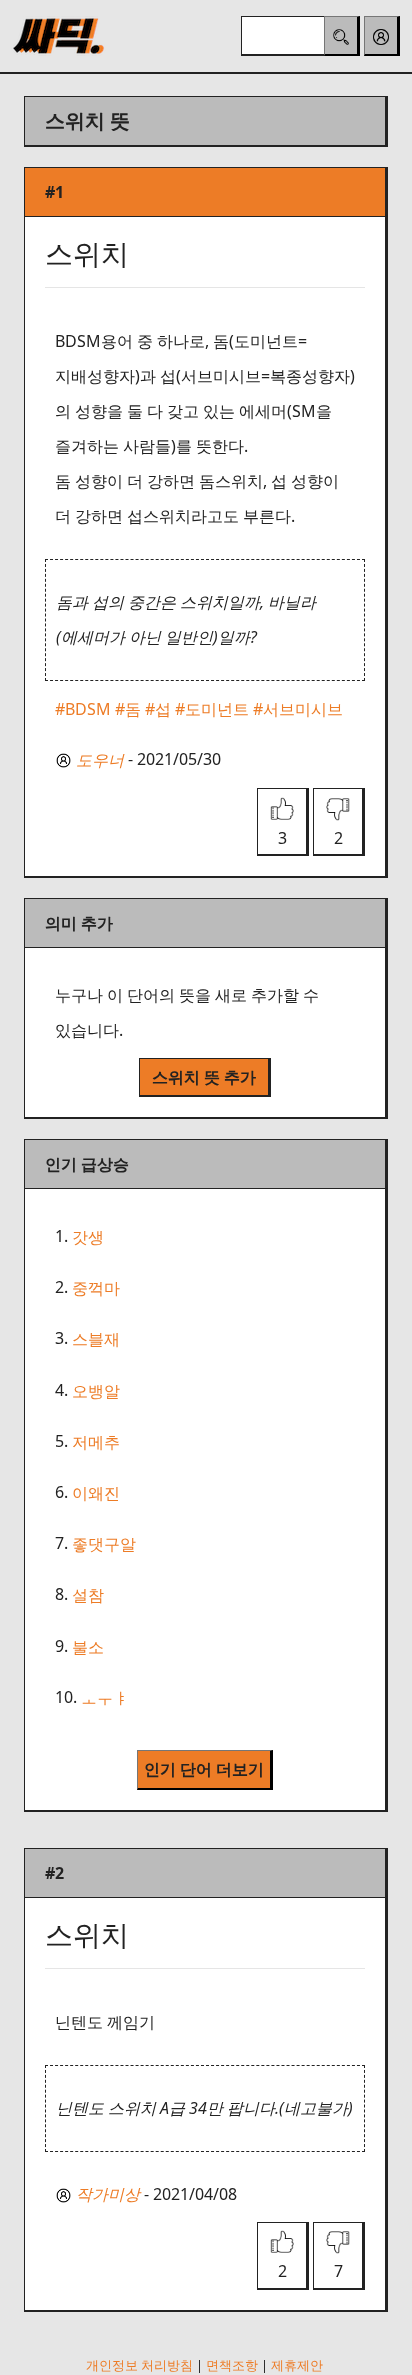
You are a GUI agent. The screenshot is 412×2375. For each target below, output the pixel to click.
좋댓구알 (104, 1544)
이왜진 (96, 1493)
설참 (88, 1596)
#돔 (128, 709)
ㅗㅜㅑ (105, 1698)
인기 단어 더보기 (204, 1769)
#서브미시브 (298, 709)
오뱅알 (96, 1391)
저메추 (96, 1442)
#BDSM (83, 709)
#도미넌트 (212, 709)
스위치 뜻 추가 (204, 1077)
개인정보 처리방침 (139, 2365)
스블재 (96, 1340)
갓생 (88, 1237)
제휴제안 (297, 2365)
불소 (88, 1647)
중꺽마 (96, 1288)
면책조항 (232, 2365)
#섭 (158, 709)
